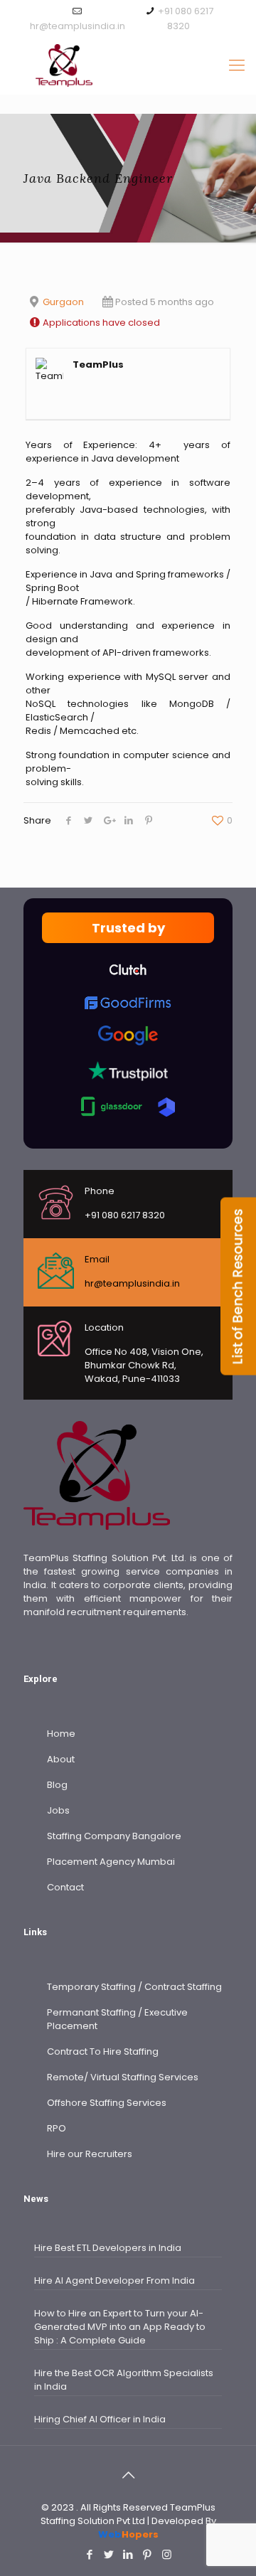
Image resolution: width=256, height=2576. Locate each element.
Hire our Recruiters (90, 2154)
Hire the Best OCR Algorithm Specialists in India (124, 2380)
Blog (57, 1785)
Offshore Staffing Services (107, 2103)
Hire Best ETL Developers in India (108, 2248)
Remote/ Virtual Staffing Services (123, 2077)
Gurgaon (63, 302)
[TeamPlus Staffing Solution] (128, 65)
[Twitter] (109, 2554)
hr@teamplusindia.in (78, 26)
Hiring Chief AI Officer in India (100, 2419)
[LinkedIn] (128, 2554)
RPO (57, 2128)
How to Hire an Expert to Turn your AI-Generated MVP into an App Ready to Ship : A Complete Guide (120, 2327)
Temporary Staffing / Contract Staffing (134, 1987)
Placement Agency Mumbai (111, 1862)
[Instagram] (167, 2554)
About (61, 1759)
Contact (65, 1887)
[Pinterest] (148, 2554)
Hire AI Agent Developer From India (114, 2280)
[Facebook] (90, 2554)
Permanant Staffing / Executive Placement (117, 2019)
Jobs (58, 1810)
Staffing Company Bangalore (114, 1836)
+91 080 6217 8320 (125, 1215)
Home (61, 1734)
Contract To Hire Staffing (103, 2051)
